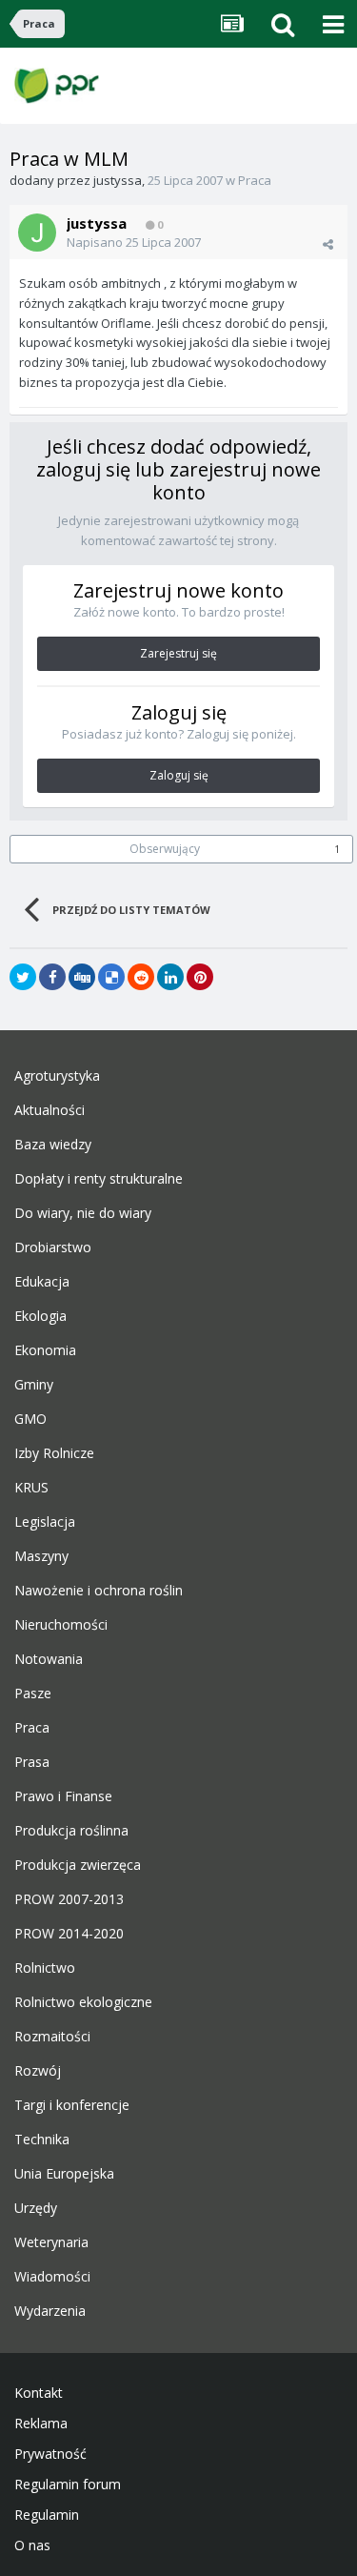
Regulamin (47, 2515)
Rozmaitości (52, 2037)
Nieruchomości (61, 1625)
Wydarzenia (50, 2311)
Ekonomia (45, 1350)
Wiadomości (52, 2277)
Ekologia (40, 1316)
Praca (255, 180)
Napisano (134, 242)
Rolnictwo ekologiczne (83, 2002)
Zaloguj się (179, 775)
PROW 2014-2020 (69, 1934)
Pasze (33, 1694)
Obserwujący (165, 849)
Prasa (32, 1762)
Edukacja (42, 1282)
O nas (32, 2546)
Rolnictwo (45, 1968)
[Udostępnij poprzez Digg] (82, 977)
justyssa (118, 180)
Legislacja (45, 1522)
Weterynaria (51, 2242)
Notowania (49, 1659)
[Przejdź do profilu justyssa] (37, 233)
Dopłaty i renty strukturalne (99, 1179)
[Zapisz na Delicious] (111, 977)
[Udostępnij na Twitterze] (23, 977)
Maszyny (41, 1556)
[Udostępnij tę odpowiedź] (328, 244)
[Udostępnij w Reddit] (141, 977)
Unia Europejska (64, 2174)
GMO (30, 1419)
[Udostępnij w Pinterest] (200, 977)
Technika (42, 2140)
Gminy (34, 1385)
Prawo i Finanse (63, 1796)
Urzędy (36, 2208)
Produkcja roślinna (71, 1831)
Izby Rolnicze (54, 1453)
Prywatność (50, 2454)
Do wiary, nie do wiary (83, 1213)
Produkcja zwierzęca (78, 1865)
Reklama (41, 2424)
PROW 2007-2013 (69, 1899)
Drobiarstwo (53, 1247)
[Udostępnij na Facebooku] (52, 977)
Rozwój (38, 2071)
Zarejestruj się (178, 653)
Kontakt (39, 2393)
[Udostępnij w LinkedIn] (170, 977)
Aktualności (50, 1110)
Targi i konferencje (72, 2105)
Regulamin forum (68, 2485)
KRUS (31, 1488)
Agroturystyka (57, 1076)
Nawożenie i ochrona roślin (99, 1591)
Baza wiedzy (53, 1145)
